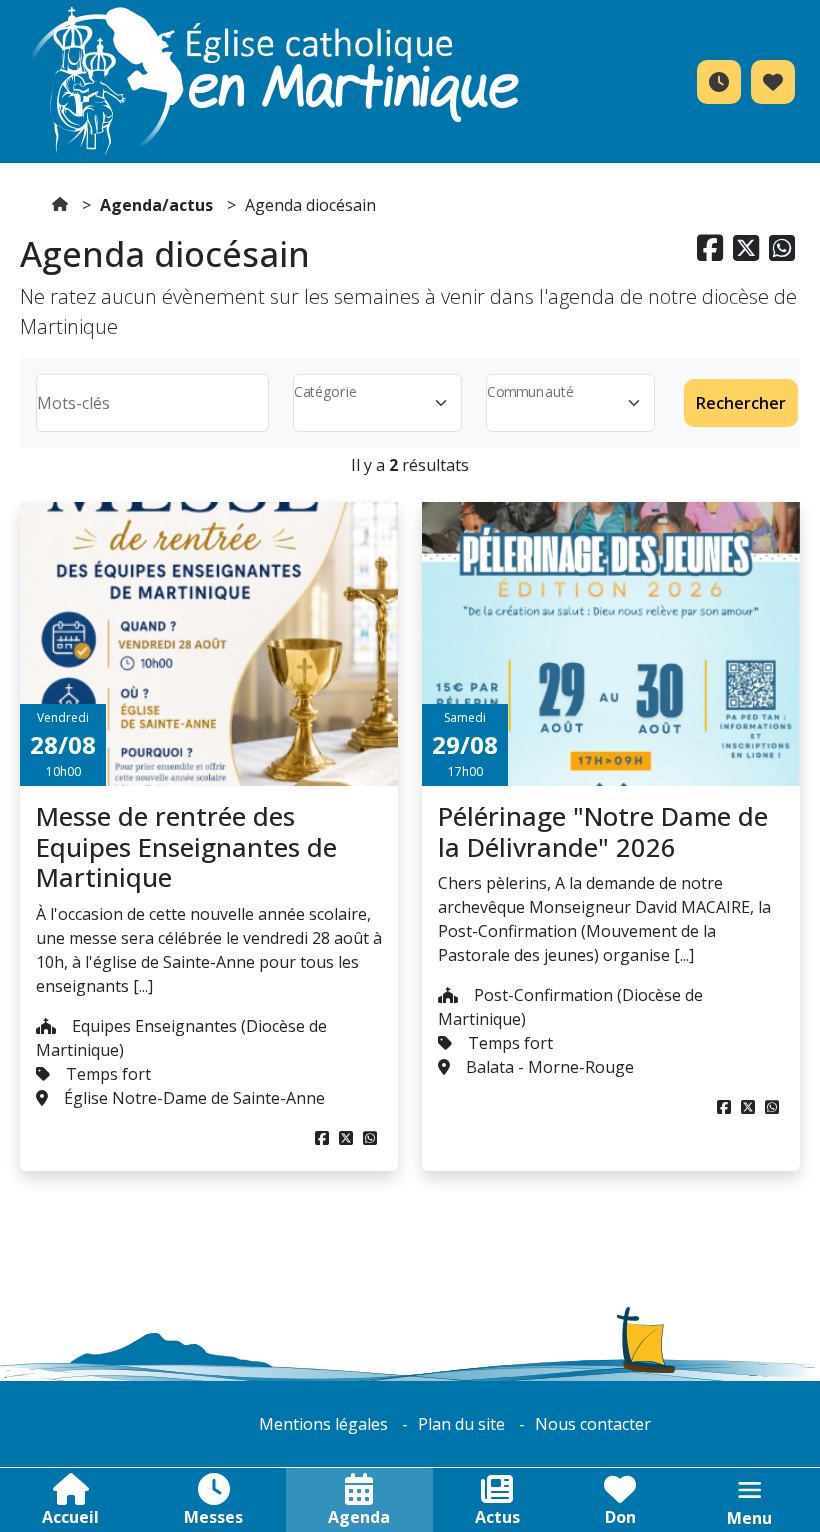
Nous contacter (593, 1424)
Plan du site (461, 1424)
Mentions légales (323, 1424)
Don (620, 1517)
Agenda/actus (156, 205)
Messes (213, 1517)
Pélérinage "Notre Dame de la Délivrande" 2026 (603, 832)
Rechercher (741, 403)
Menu (749, 1518)
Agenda (359, 1517)
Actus (497, 1517)
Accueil (70, 1517)
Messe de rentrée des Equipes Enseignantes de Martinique (186, 847)
